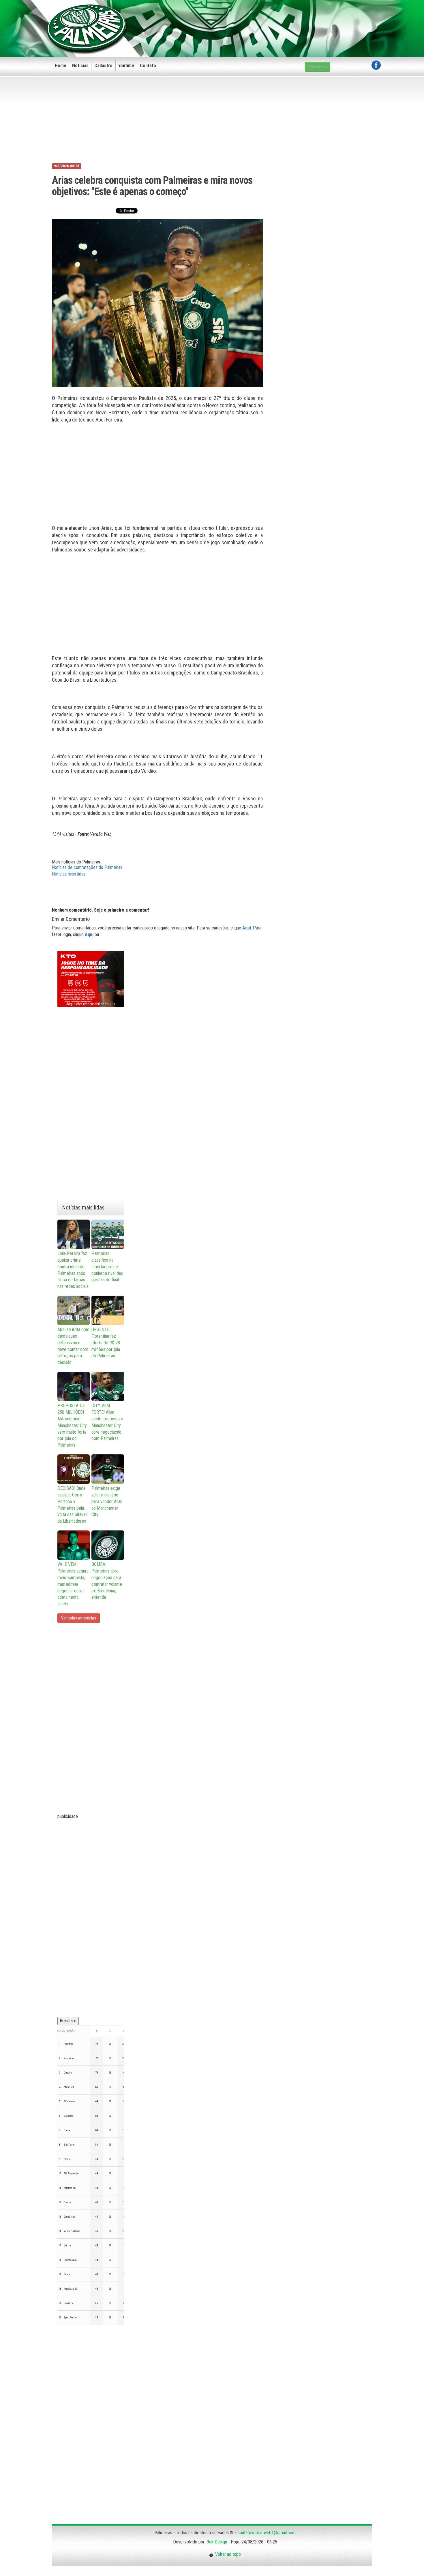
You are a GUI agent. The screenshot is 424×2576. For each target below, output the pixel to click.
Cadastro (103, 66)
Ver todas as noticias (79, 1618)
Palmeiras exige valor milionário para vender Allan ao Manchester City (107, 1501)
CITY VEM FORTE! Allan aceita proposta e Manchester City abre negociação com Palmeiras (107, 1422)
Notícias (80, 66)
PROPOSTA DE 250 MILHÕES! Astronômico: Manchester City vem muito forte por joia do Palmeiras (72, 1425)
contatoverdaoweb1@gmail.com (267, 2533)
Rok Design (217, 2542)
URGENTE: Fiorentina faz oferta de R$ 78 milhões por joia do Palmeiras (106, 1343)
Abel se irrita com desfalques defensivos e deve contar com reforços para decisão (73, 1346)
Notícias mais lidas (69, 874)
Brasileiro (68, 2021)
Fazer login (318, 67)
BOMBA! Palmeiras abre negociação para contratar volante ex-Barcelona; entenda (107, 1581)
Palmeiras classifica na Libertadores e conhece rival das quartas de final (107, 1267)
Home (61, 66)
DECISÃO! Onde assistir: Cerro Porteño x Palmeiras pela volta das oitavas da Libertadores (72, 1505)
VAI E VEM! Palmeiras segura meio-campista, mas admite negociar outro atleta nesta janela (73, 1584)
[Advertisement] (276, 19)
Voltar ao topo (227, 2554)
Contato (148, 66)
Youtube (126, 66)
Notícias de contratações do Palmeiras (87, 867)
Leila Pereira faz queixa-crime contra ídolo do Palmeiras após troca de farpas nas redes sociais (73, 1270)
